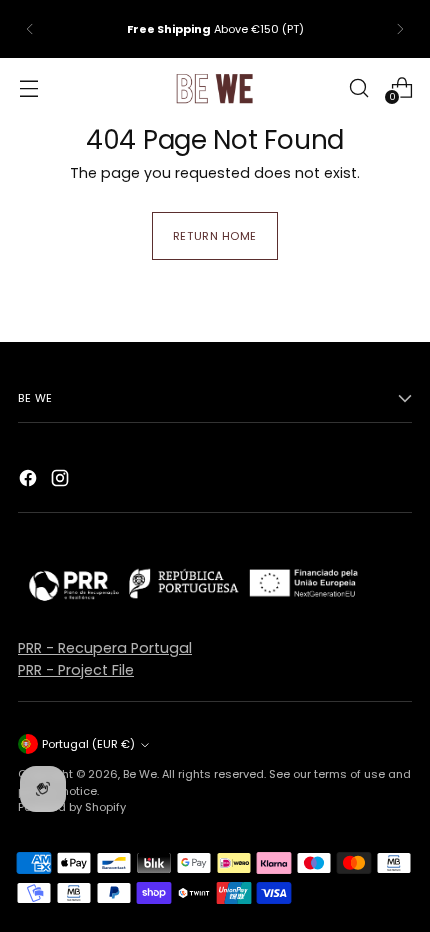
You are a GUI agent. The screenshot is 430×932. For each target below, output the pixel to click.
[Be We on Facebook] (30, 481)
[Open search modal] (358, 87)
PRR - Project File (76, 670)
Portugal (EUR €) (88, 744)
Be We (140, 774)
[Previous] (30, 29)
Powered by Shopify (72, 807)
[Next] (400, 29)
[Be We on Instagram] (62, 481)
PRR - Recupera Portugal (105, 648)
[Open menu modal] (28, 87)
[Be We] (215, 88)
